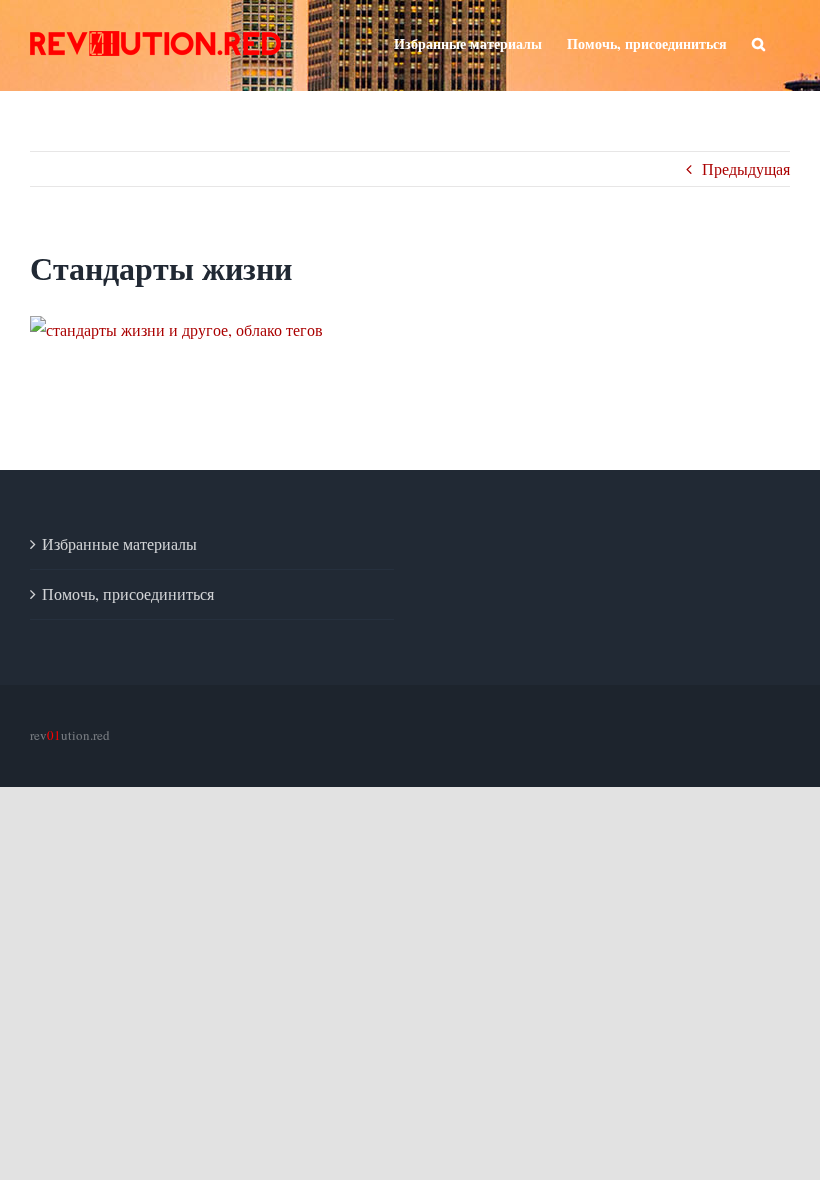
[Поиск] (758, 42)
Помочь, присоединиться (128, 593)
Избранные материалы (119, 543)
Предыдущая (746, 168)
